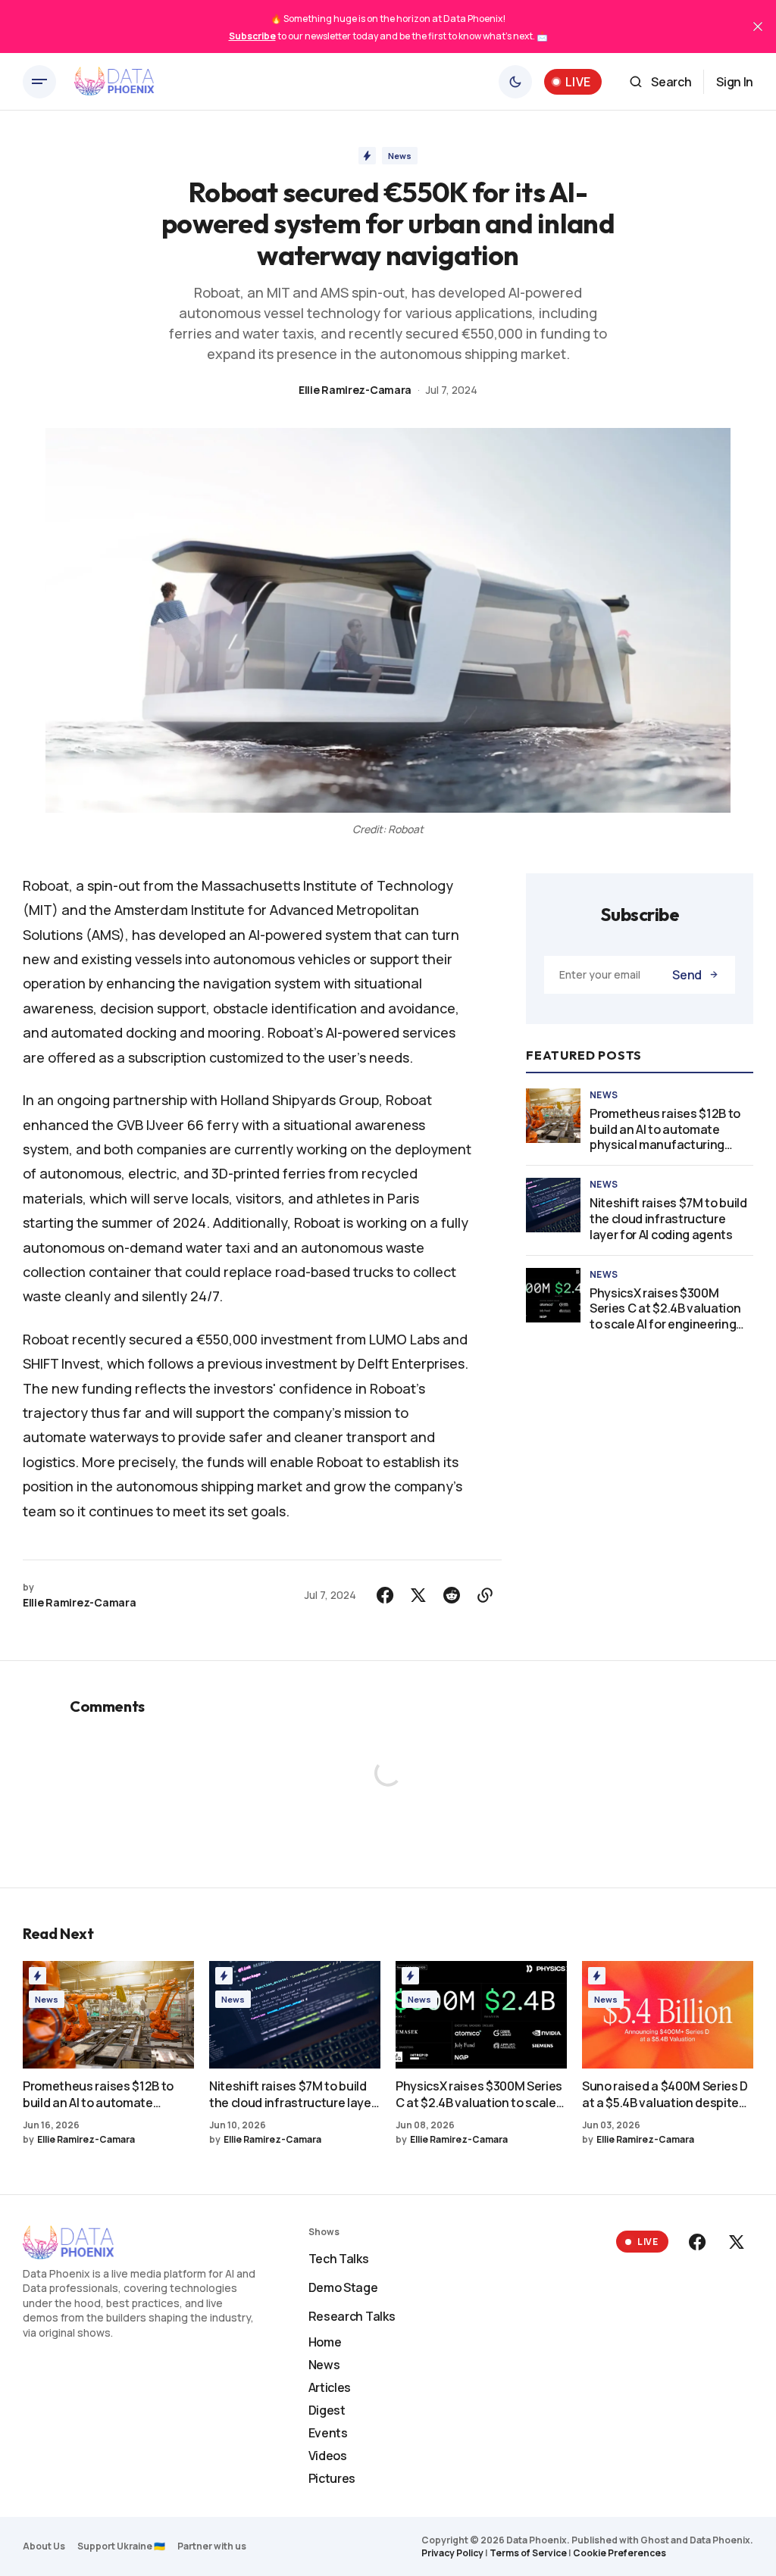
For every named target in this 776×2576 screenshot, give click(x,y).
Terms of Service (528, 2553)
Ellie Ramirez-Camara (355, 390)
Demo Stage (343, 2287)
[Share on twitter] (418, 1595)
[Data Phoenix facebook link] (699, 2242)
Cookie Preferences (620, 2553)
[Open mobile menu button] (39, 82)
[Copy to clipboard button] (485, 1595)
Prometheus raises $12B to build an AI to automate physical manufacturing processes (665, 1129)
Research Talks (352, 2316)
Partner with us (212, 2546)
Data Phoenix (720, 2540)
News (400, 156)
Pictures (332, 2478)
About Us (44, 2546)
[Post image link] (553, 1116)
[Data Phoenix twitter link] (735, 2242)
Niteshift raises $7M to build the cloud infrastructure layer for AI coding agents (668, 1219)
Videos (328, 2456)
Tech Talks (339, 2259)
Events (328, 2433)
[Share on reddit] (452, 1595)
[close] (758, 27)
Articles (330, 2387)
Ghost (655, 2540)
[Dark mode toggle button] (515, 82)
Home (325, 2342)
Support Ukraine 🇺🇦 (121, 2546)
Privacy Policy (452, 2553)
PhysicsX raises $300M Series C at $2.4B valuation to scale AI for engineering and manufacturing (665, 1309)
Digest (327, 2410)
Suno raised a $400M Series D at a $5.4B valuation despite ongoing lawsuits (665, 2094)
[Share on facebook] (385, 1595)
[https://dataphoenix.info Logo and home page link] (114, 82)
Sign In (735, 82)
